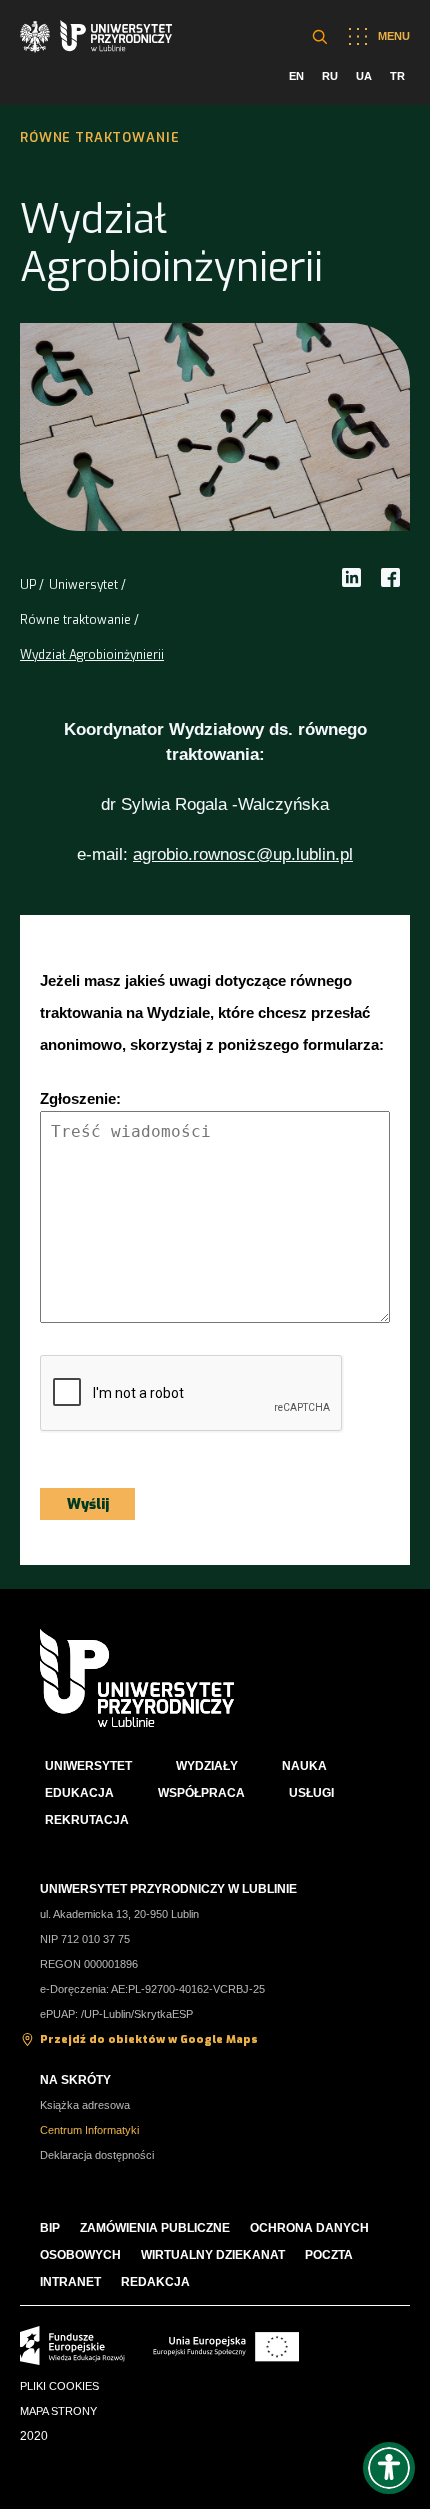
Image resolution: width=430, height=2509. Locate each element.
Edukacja (79, 1793)
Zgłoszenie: (80, 1098)
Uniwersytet (83, 585)
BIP (50, 2228)
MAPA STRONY (58, 2411)
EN (296, 76)
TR (397, 76)
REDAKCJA (155, 2282)
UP (28, 585)
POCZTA (329, 2255)
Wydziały (207, 1766)
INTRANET (70, 2282)
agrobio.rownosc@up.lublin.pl (243, 854)
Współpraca (201, 1793)
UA (364, 76)
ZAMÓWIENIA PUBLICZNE (155, 2228)
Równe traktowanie (75, 620)
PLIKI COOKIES (59, 2386)
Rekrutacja (87, 1820)
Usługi (311, 1793)
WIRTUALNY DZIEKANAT (213, 2255)
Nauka (304, 1766)
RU (330, 76)
